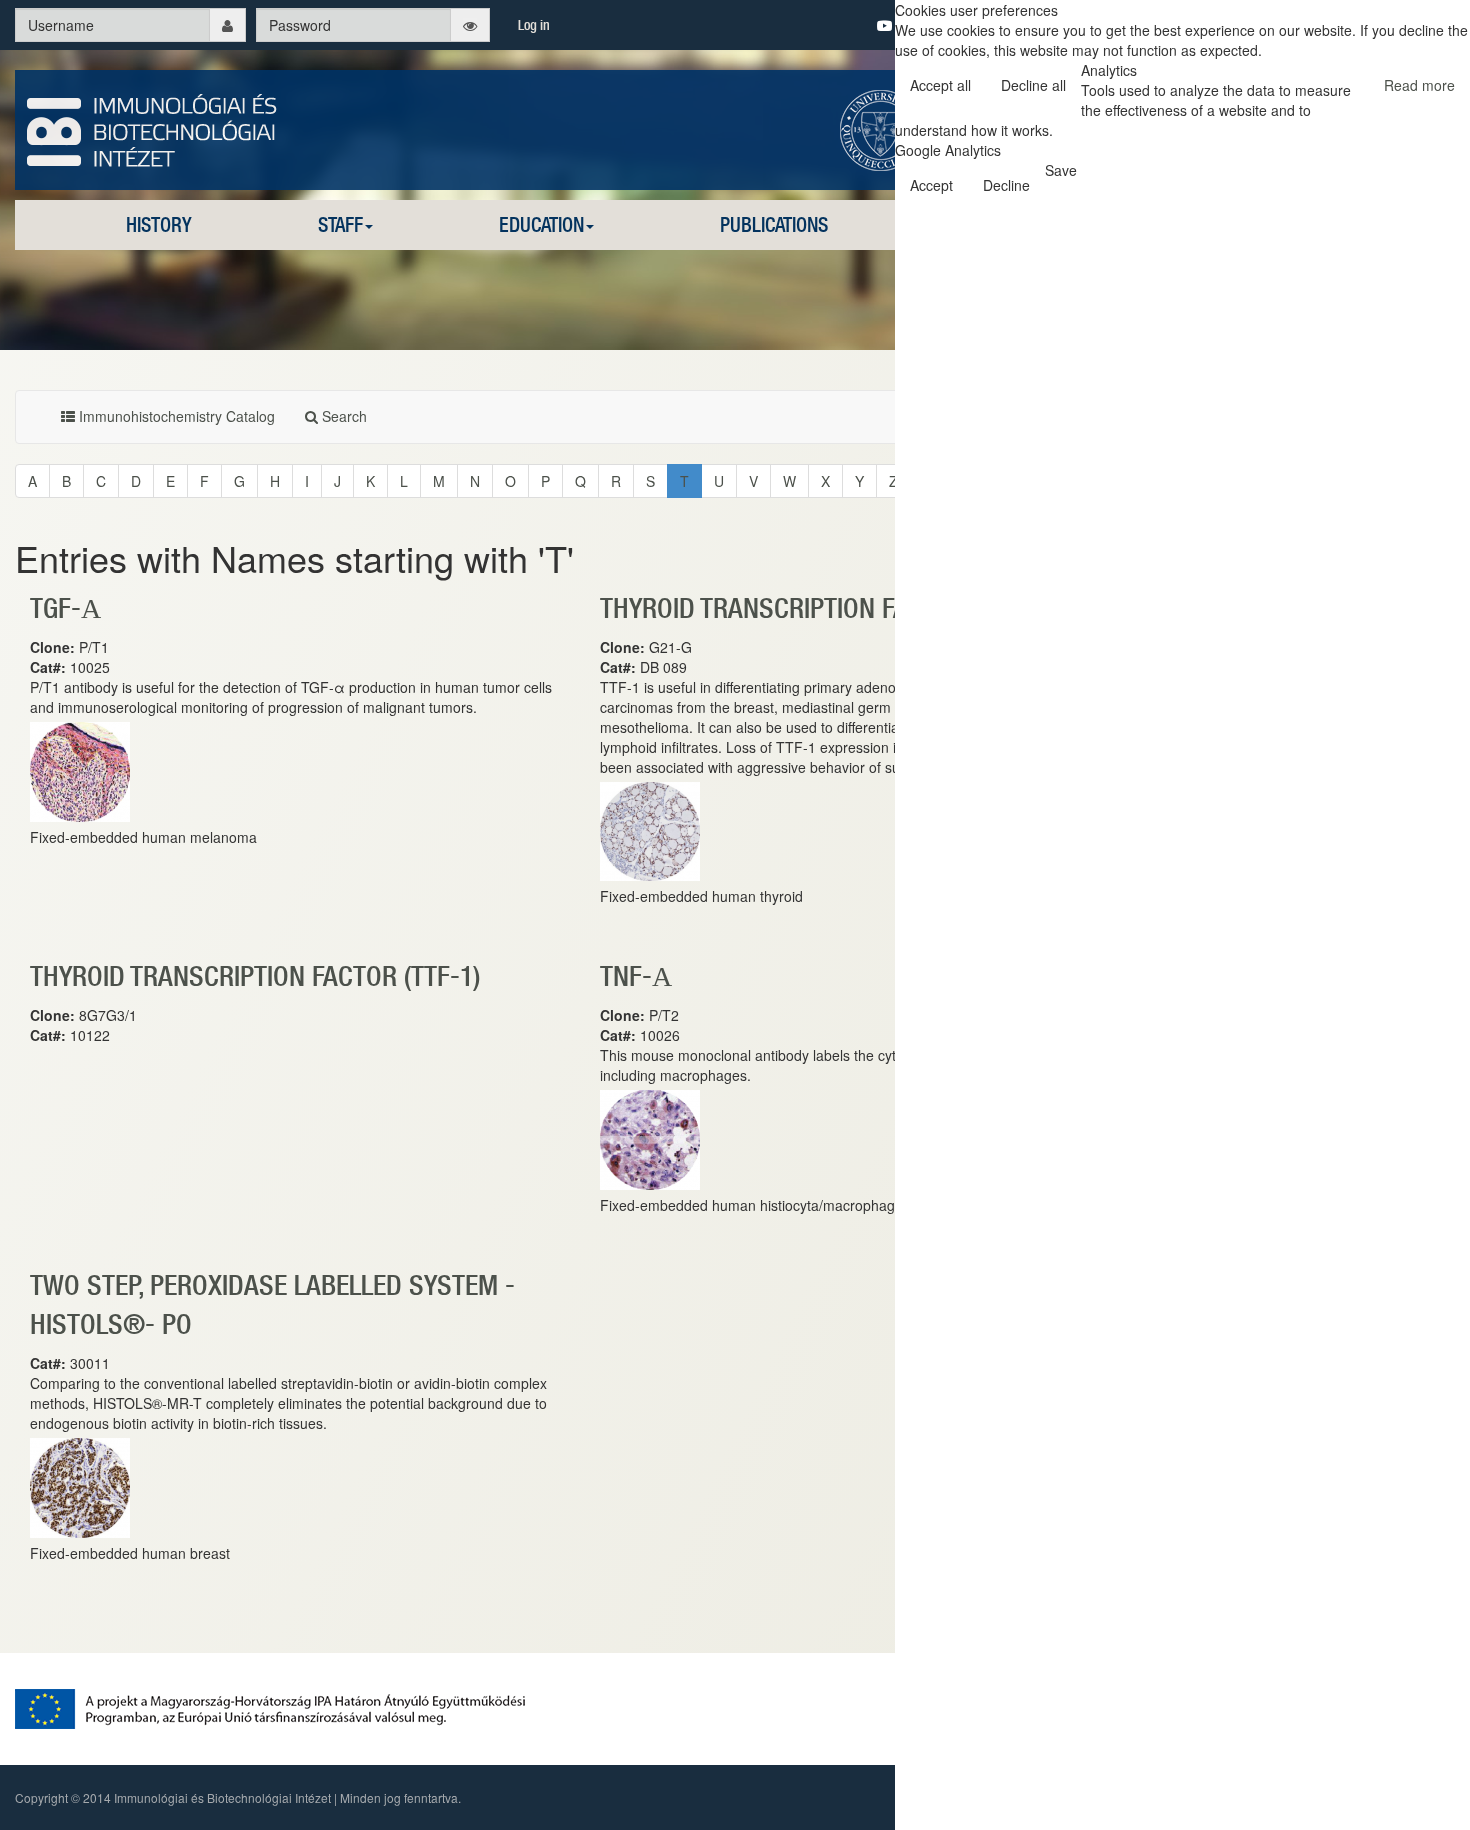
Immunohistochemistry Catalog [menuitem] (175, 416)
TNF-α (636, 975)
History (159, 224)
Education (541, 224)
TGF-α (65, 607)
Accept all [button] (940, 85)
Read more (1419, 85)
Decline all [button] (1033, 85)
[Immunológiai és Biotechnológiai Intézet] (152, 128)
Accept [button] (931, 185)
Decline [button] (1006, 185)
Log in (534, 25)
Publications (774, 224)
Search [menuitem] (342, 416)
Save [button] (1061, 170)
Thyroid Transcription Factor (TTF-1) (825, 607)
